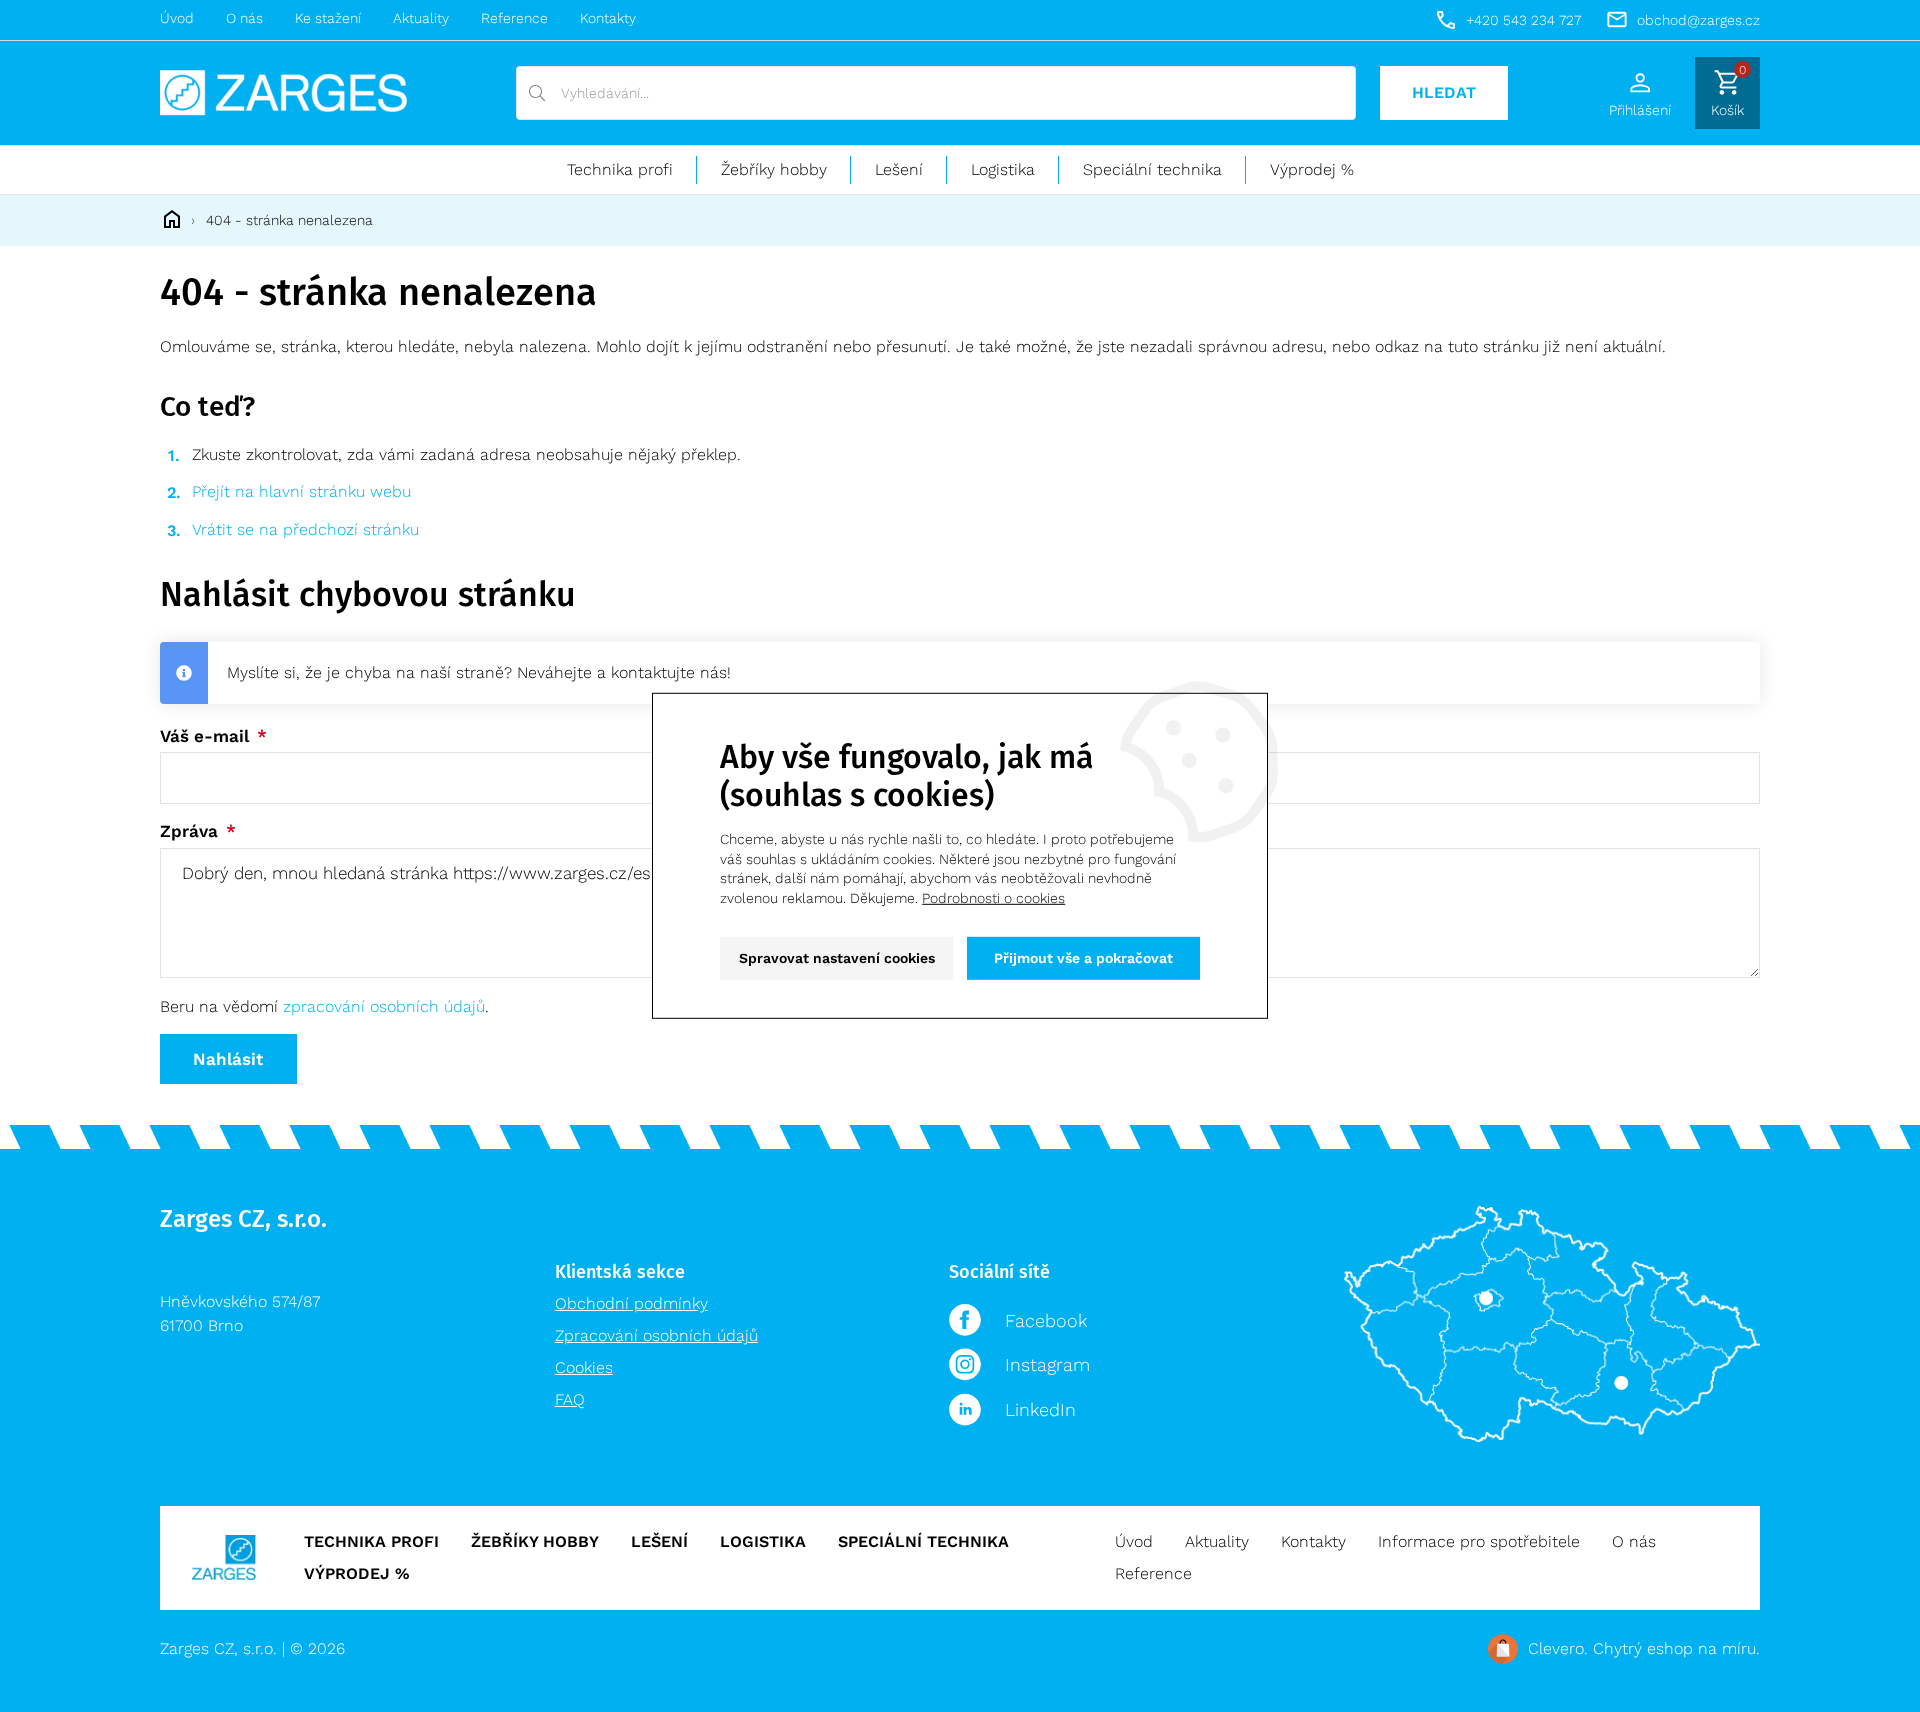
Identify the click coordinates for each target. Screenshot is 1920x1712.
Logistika (1003, 169)
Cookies (584, 1367)
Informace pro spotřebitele (1479, 1541)
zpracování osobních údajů (384, 1006)
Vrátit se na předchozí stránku (305, 529)
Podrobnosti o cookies (993, 898)
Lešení (899, 169)
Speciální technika (1152, 169)
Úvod (177, 18)
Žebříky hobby (774, 169)
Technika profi (620, 169)
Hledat (1444, 92)
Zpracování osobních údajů (656, 1335)
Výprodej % (1312, 169)
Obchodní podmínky (631, 1303)
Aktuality (421, 18)
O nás (244, 18)
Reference (514, 18)
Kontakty (608, 18)
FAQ (570, 1399)
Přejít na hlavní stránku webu (301, 491)
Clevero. (1558, 1648)
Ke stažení (328, 18)
